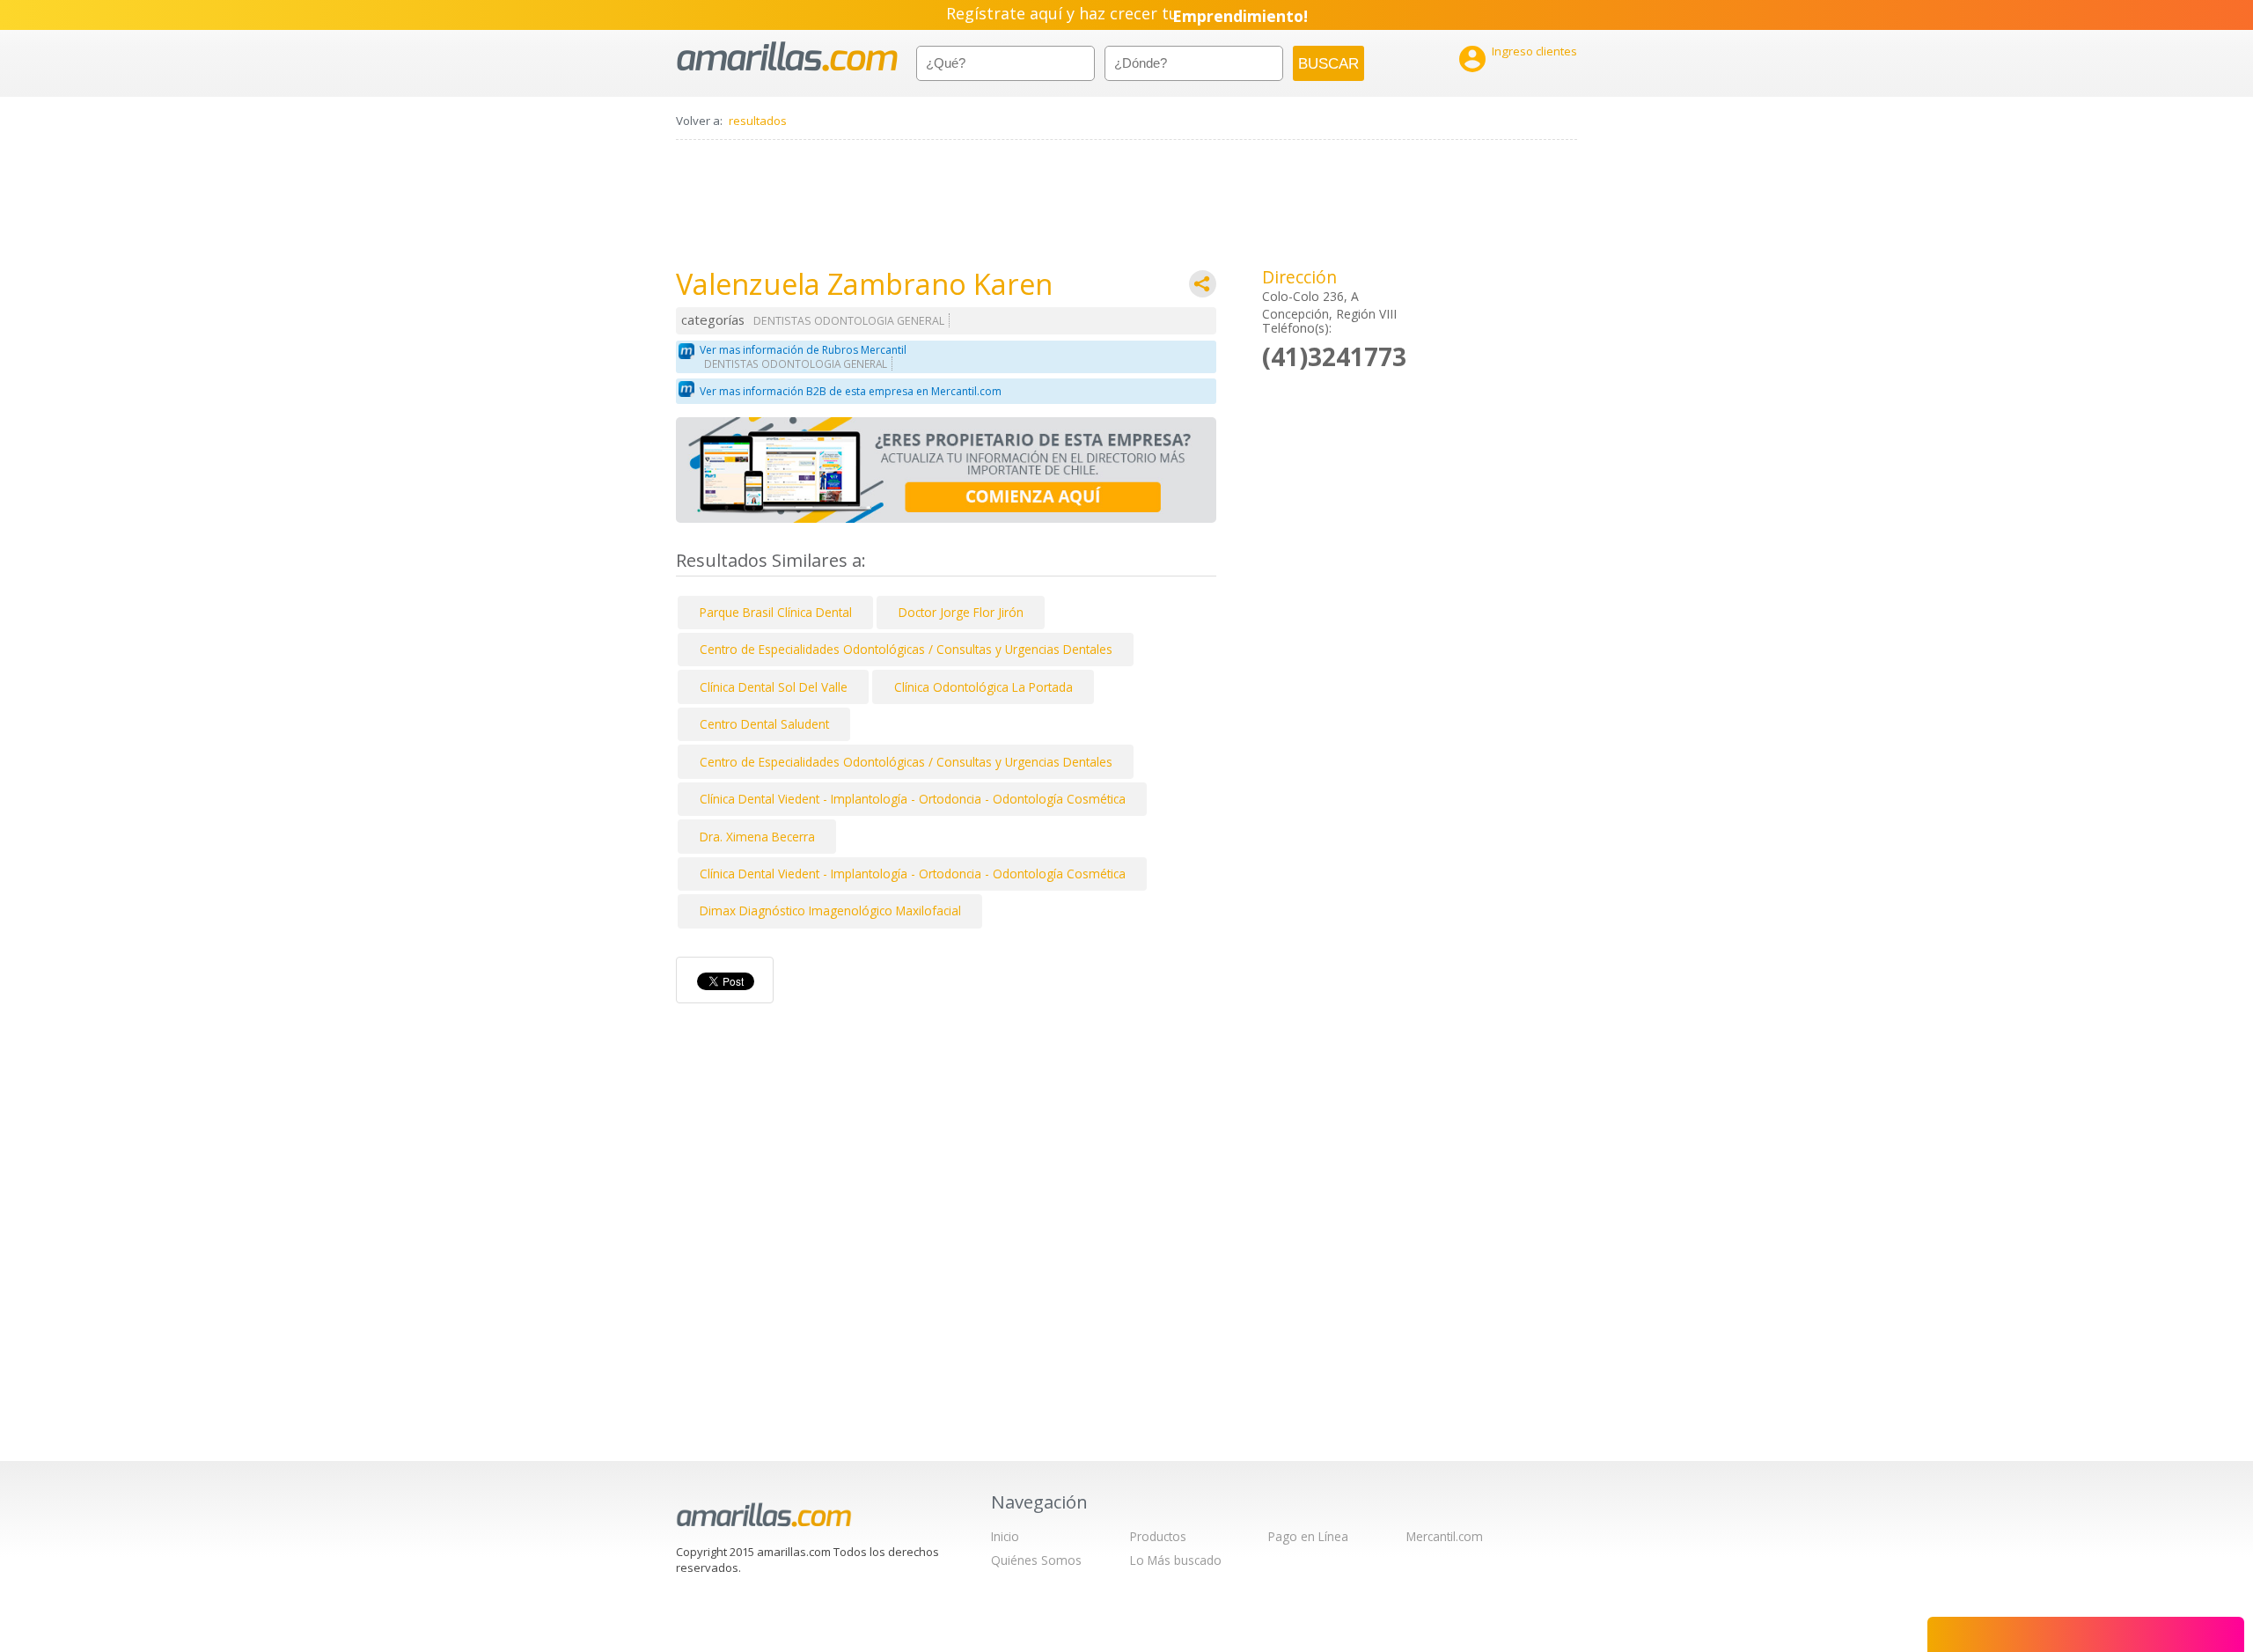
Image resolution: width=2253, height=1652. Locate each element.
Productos (1158, 1536)
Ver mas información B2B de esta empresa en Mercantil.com (851, 391)
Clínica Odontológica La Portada (983, 687)
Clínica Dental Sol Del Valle (774, 687)
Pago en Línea (1308, 1536)
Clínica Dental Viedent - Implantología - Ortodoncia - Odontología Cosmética (913, 799)
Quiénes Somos (1036, 1560)
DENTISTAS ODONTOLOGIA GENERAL (849, 321)
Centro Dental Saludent (764, 724)
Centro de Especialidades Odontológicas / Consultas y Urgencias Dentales (906, 649)
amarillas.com (787, 57)
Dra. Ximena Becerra (757, 837)
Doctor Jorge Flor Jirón (961, 612)
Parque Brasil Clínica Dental (776, 612)
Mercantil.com (1445, 1536)
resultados (758, 121)
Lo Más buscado (1176, 1560)
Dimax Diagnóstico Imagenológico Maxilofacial (830, 910)
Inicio (1005, 1536)
